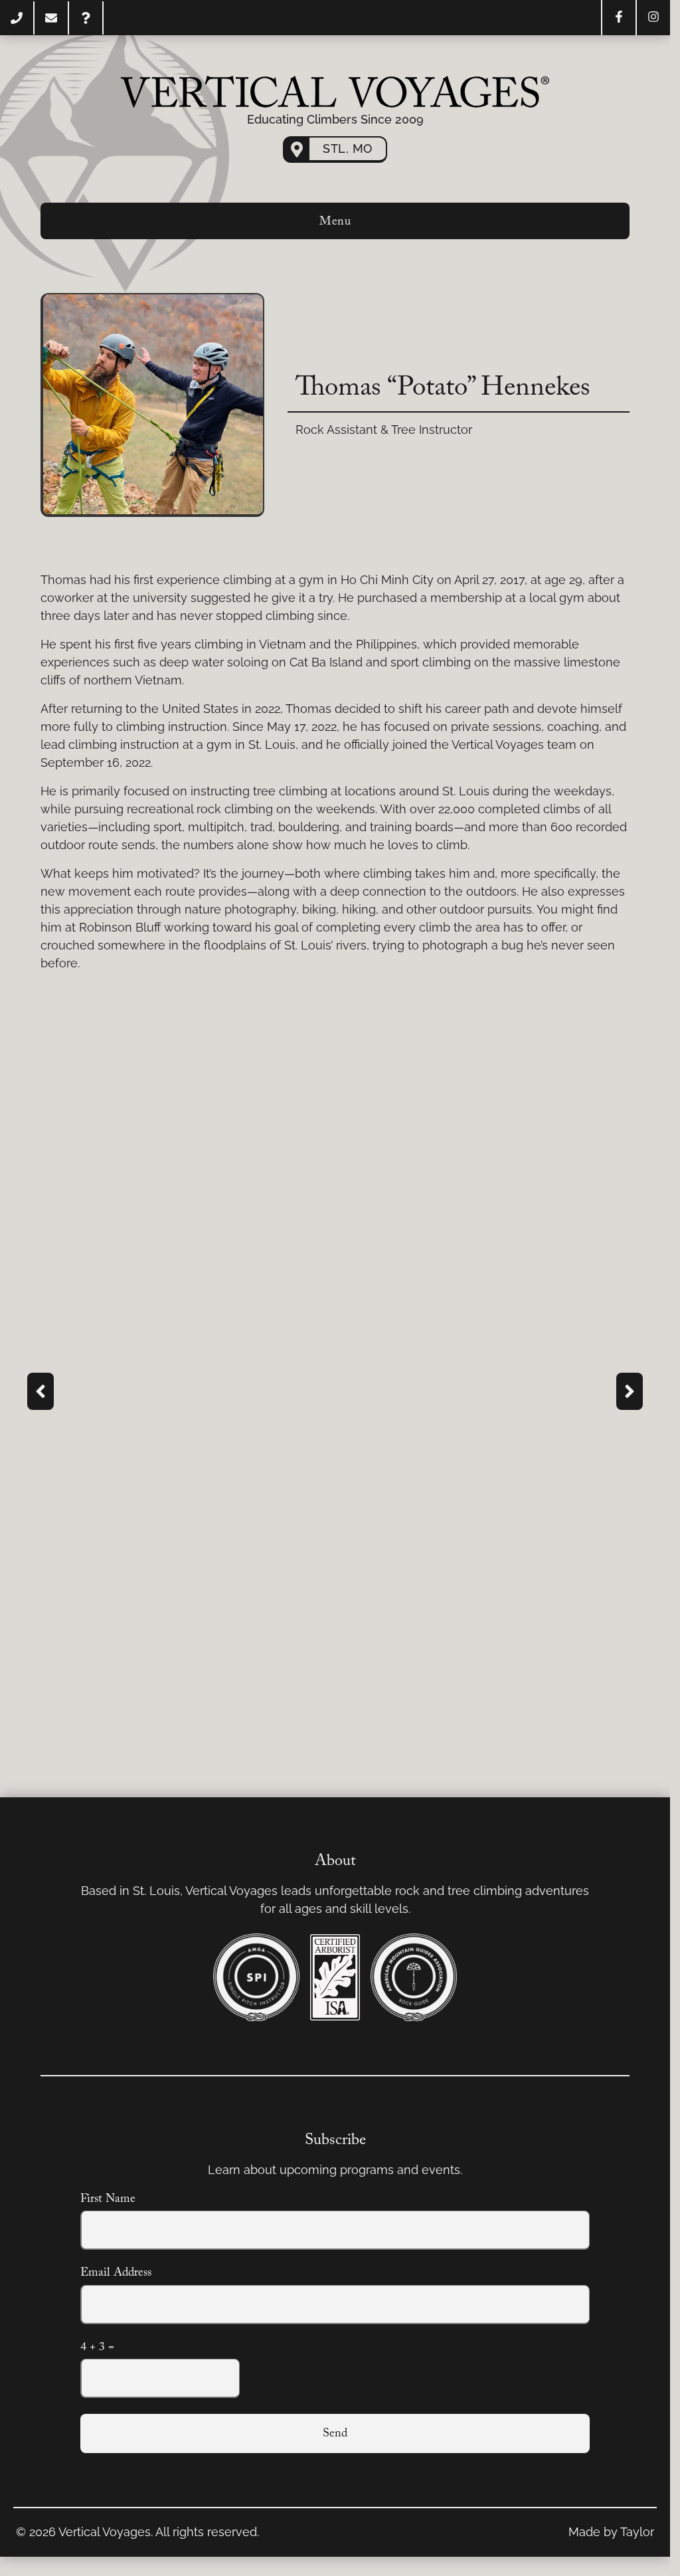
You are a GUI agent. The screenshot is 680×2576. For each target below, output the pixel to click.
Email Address (116, 2273)
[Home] (335, 92)
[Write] (51, 18)
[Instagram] (653, 17)
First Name (108, 2199)
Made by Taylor (611, 2532)
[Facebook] (619, 17)
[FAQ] (86, 18)
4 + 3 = (97, 2347)
